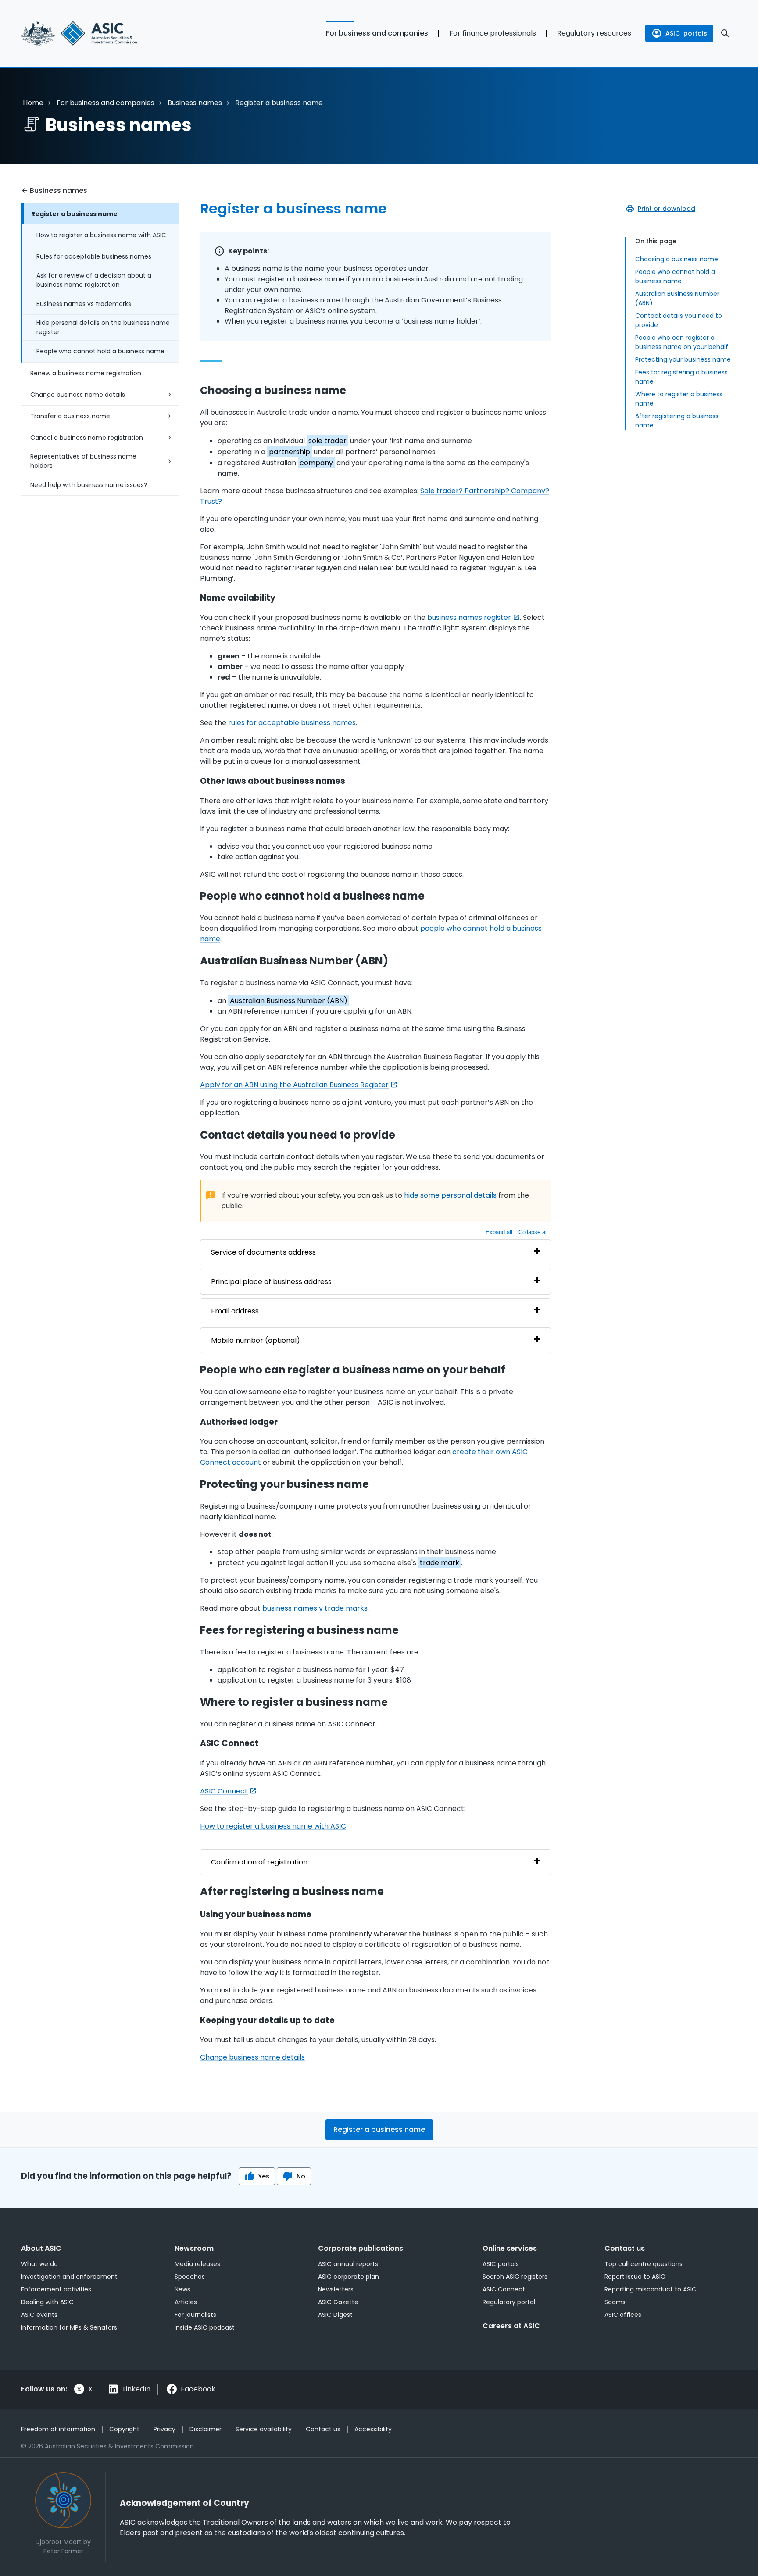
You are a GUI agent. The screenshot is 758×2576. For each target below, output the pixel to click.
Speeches (190, 2277)
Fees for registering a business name (681, 377)
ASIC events (39, 2315)
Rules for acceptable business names (94, 256)
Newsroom (194, 2248)
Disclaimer (206, 2429)
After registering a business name (677, 421)
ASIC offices (623, 2315)
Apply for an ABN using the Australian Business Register (294, 1085)
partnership (290, 452)
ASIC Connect (224, 1791)
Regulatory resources (594, 33)
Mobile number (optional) (256, 1340)
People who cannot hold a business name (100, 351)
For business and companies (377, 33)
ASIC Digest (335, 2315)
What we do (39, 2264)
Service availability (264, 2429)
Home (33, 103)
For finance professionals (493, 33)
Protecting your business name (683, 359)
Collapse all (533, 1232)
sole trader (327, 441)
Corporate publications (361, 2248)
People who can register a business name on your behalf (682, 342)
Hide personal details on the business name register (103, 327)
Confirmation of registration (259, 1862)
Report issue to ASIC (635, 2277)
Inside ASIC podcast (205, 2327)
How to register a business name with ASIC (101, 235)
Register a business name (74, 214)
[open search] (725, 33)
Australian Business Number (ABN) (677, 298)
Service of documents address (263, 1252)
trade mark (440, 1563)
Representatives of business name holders (83, 461)
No (301, 2176)
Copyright (124, 2429)
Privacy (164, 2429)
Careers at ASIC (511, 2326)
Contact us (625, 2248)
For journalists (195, 2315)
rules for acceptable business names (292, 723)
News (182, 2289)
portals (686, 33)
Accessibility (373, 2429)
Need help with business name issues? (89, 485)
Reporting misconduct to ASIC (651, 2289)
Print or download (667, 209)
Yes (264, 2176)
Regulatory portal (509, 2302)
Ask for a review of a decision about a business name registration (94, 280)
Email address (235, 1311)
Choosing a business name (677, 259)
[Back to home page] (100, 33)
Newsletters (336, 2289)
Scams (615, 2302)
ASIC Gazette (338, 2302)
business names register (469, 617)
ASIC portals (501, 2264)
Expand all (499, 1232)
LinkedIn (137, 2389)
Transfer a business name (70, 416)
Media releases (197, 2264)
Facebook (198, 2389)
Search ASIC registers (515, 2277)
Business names (195, 103)
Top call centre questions (644, 2264)
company (316, 463)
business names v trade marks (315, 1608)
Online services (510, 2248)
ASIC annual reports (348, 2264)
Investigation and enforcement (69, 2277)
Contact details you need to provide (679, 320)
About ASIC (41, 2248)
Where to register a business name (679, 399)
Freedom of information (58, 2429)
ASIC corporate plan (349, 2277)
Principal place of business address (271, 1282)
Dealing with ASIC (47, 2302)
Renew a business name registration (86, 373)
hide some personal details (450, 1195)
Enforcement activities (56, 2289)
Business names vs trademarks (84, 304)
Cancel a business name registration (87, 438)
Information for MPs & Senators (69, 2327)
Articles (186, 2302)
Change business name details (78, 395)
